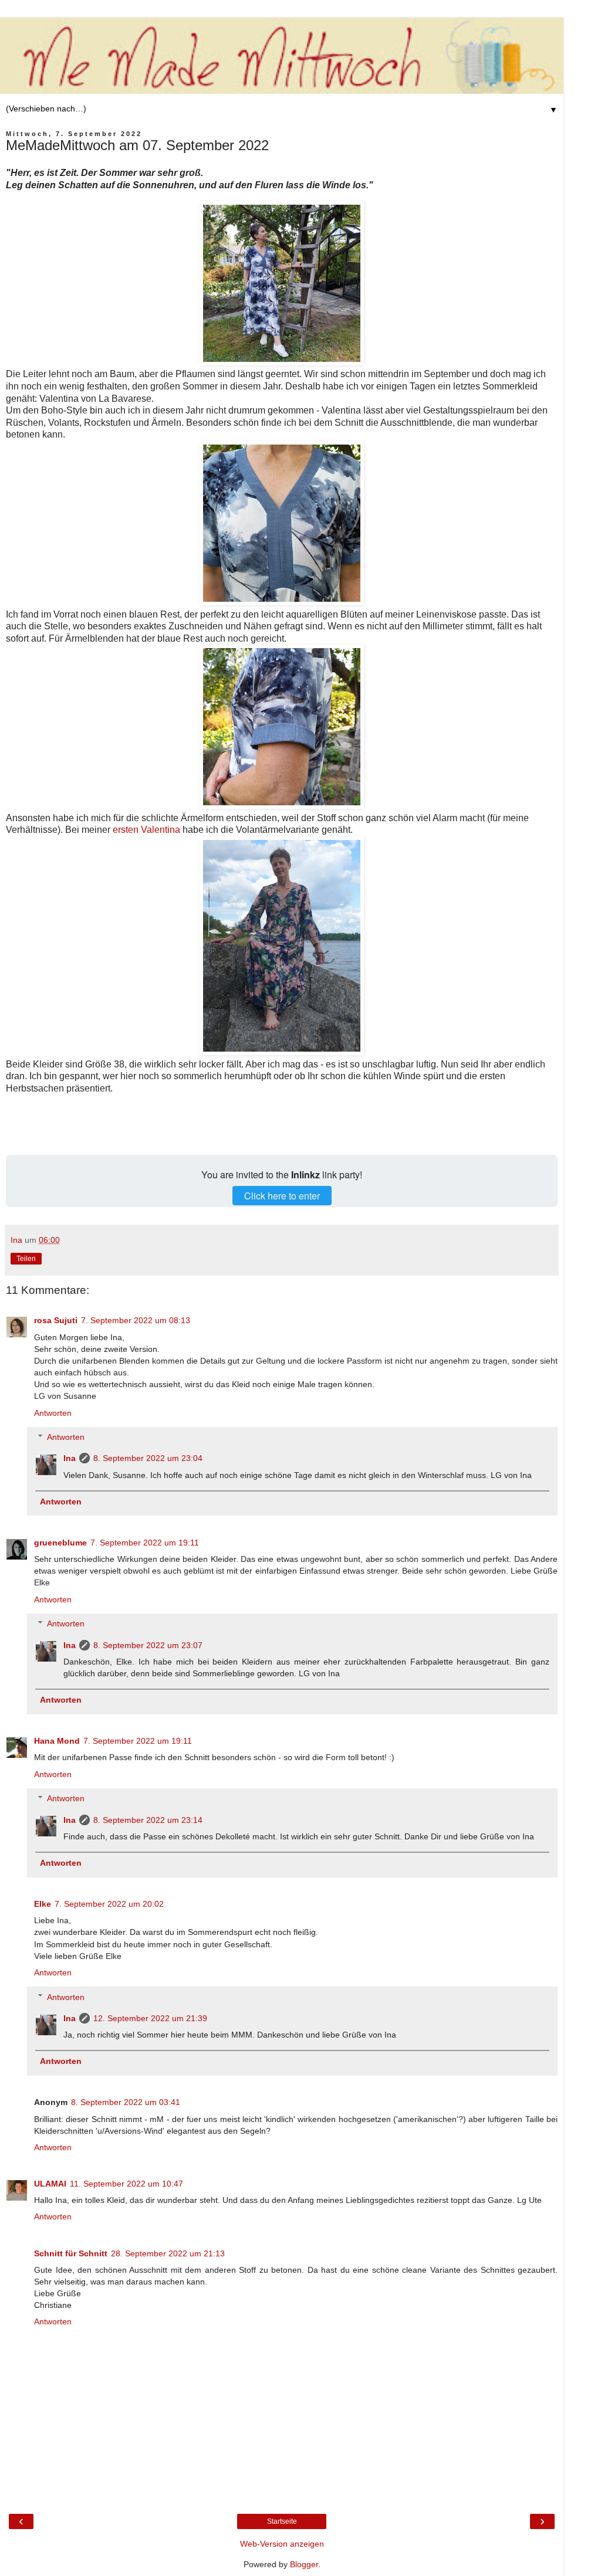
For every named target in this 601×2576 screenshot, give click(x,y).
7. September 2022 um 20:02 (109, 1904)
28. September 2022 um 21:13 (168, 2253)
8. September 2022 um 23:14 (148, 1820)
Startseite (282, 2521)
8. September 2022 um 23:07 (148, 1645)
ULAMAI (50, 2184)
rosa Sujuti (56, 1320)
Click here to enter (282, 1196)
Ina (70, 1458)
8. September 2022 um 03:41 (126, 2102)
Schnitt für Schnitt (71, 2253)
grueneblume (60, 1543)
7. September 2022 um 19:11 (145, 1543)
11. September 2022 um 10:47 (126, 2184)
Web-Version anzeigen (282, 2544)
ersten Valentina (146, 830)
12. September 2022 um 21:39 (150, 2018)
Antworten (53, 1413)
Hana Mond (57, 1741)
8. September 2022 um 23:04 (148, 1458)
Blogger (304, 2564)
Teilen (26, 1259)
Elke (43, 1904)
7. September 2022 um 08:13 (136, 1320)
